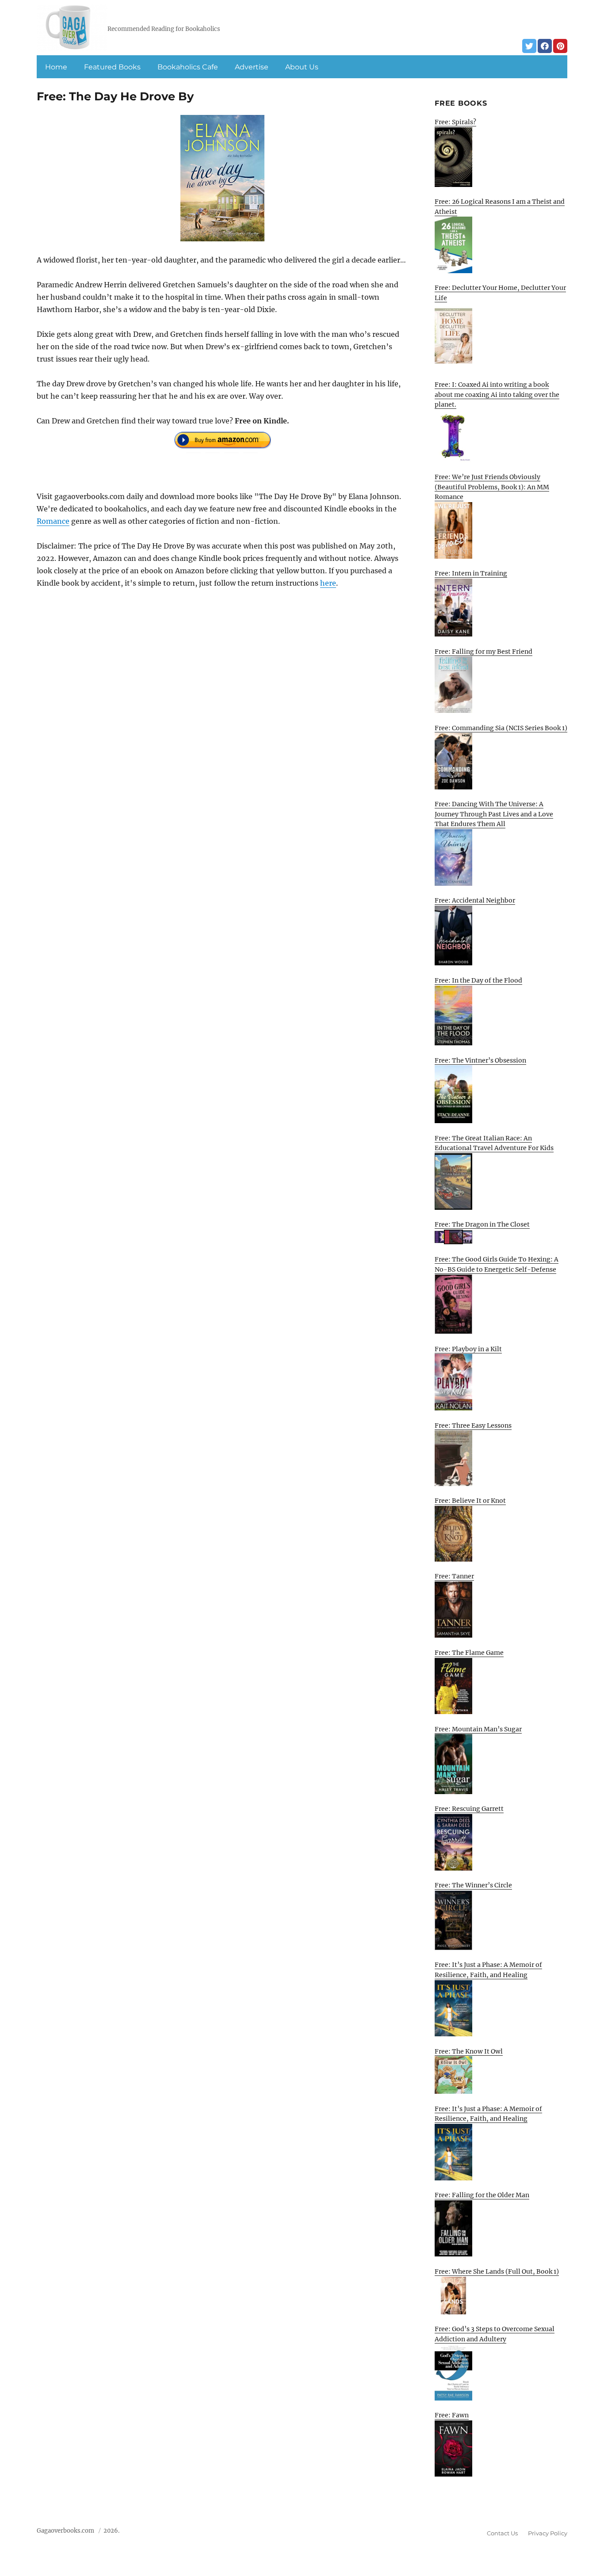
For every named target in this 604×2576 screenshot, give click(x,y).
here (328, 583)
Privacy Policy (548, 2533)
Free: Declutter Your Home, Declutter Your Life (500, 293)
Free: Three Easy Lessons (473, 1425)
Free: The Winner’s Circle (473, 1885)
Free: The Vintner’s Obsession (480, 1060)
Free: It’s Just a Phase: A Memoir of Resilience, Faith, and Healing (488, 1970)
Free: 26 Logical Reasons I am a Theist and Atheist (500, 207)
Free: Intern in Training (471, 573)
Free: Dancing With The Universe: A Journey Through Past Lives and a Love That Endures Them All (494, 814)
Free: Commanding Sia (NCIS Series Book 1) (501, 728)
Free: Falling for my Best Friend (484, 652)
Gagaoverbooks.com (65, 2531)
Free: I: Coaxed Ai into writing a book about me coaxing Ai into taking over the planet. (497, 394)
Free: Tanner (454, 1576)
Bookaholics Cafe (188, 67)
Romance (53, 521)
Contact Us (502, 2533)
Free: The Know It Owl (469, 2051)
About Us (302, 67)
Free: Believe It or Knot (470, 1501)
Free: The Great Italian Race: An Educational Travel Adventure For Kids (494, 1143)
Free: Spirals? (455, 122)
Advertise (252, 67)
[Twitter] (529, 46)
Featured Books (112, 67)
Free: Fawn (452, 2415)
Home (56, 67)
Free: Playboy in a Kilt (468, 1349)
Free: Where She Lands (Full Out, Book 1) (497, 2271)
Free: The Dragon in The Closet (482, 1224)
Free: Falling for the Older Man (482, 2195)
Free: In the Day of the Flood (478, 980)
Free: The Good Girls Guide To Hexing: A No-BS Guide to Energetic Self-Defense (497, 1264)
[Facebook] (545, 46)
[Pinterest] (560, 46)
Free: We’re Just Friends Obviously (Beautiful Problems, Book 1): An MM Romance (492, 487)
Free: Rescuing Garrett (469, 1809)
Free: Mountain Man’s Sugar (478, 1729)
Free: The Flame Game (469, 1653)
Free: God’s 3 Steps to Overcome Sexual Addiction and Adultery (495, 2334)
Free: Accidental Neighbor (475, 900)
